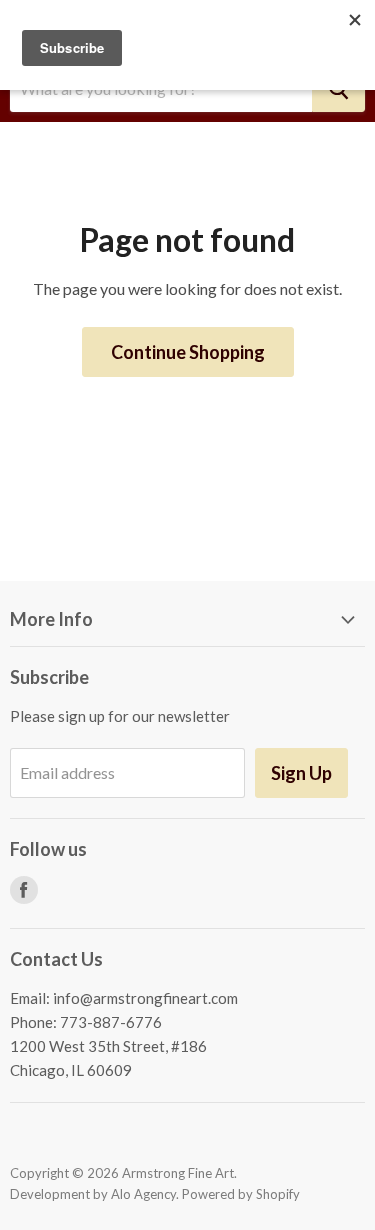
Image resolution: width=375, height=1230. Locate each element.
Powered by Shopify (241, 1194)
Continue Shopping (188, 352)
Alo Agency (143, 1194)
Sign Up (301, 773)
